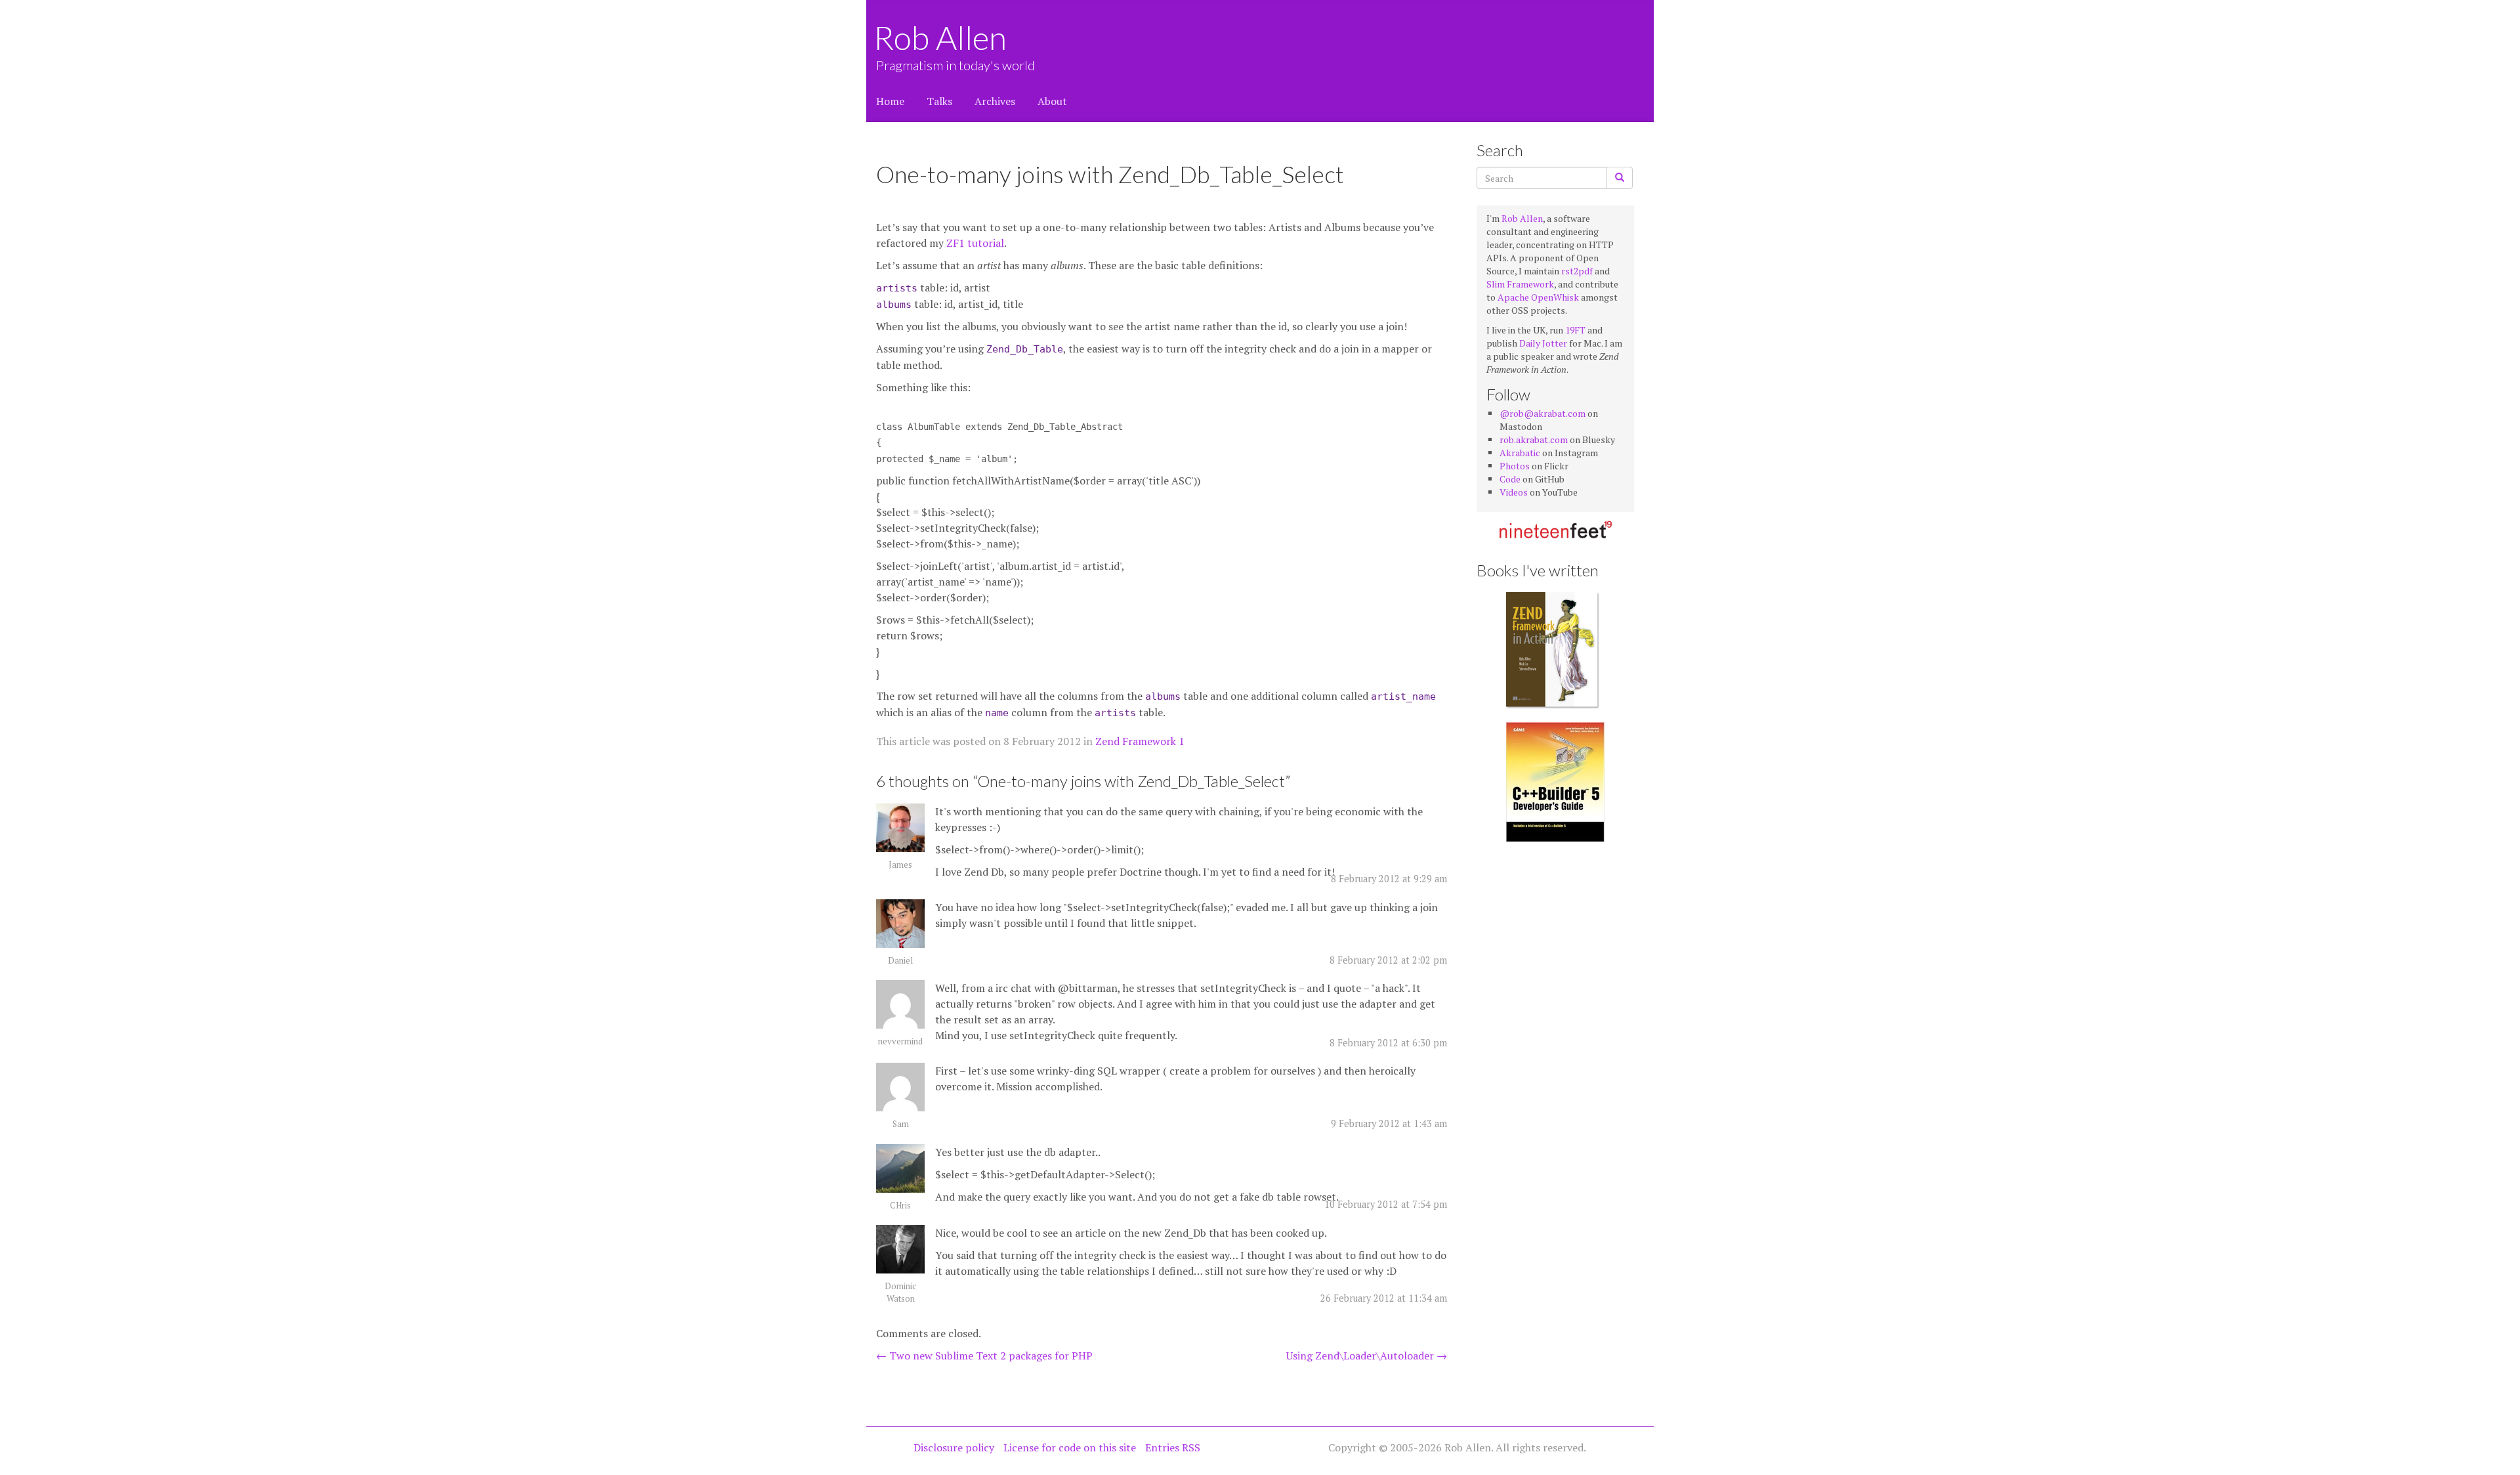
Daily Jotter (1543, 343)
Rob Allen (941, 37)
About (1052, 101)
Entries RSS (1173, 1447)
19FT (1575, 330)
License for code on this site (1070, 1447)
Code (1510, 479)
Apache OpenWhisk (1538, 297)
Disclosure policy (954, 1447)
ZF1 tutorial (975, 243)
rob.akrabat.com (1534, 439)
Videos (1514, 492)
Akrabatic (1520, 453)
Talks (939, 101)
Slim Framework (1520, 284)
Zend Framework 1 (1140, 741)
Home (890, 101)
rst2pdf (1577, 271)
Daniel (900, 961)
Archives (995, 101)
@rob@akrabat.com (1543, 413)
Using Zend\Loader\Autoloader (1367, 1356)
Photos (1515, 466)
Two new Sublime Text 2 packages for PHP (984, 1356)
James (900, 865)
